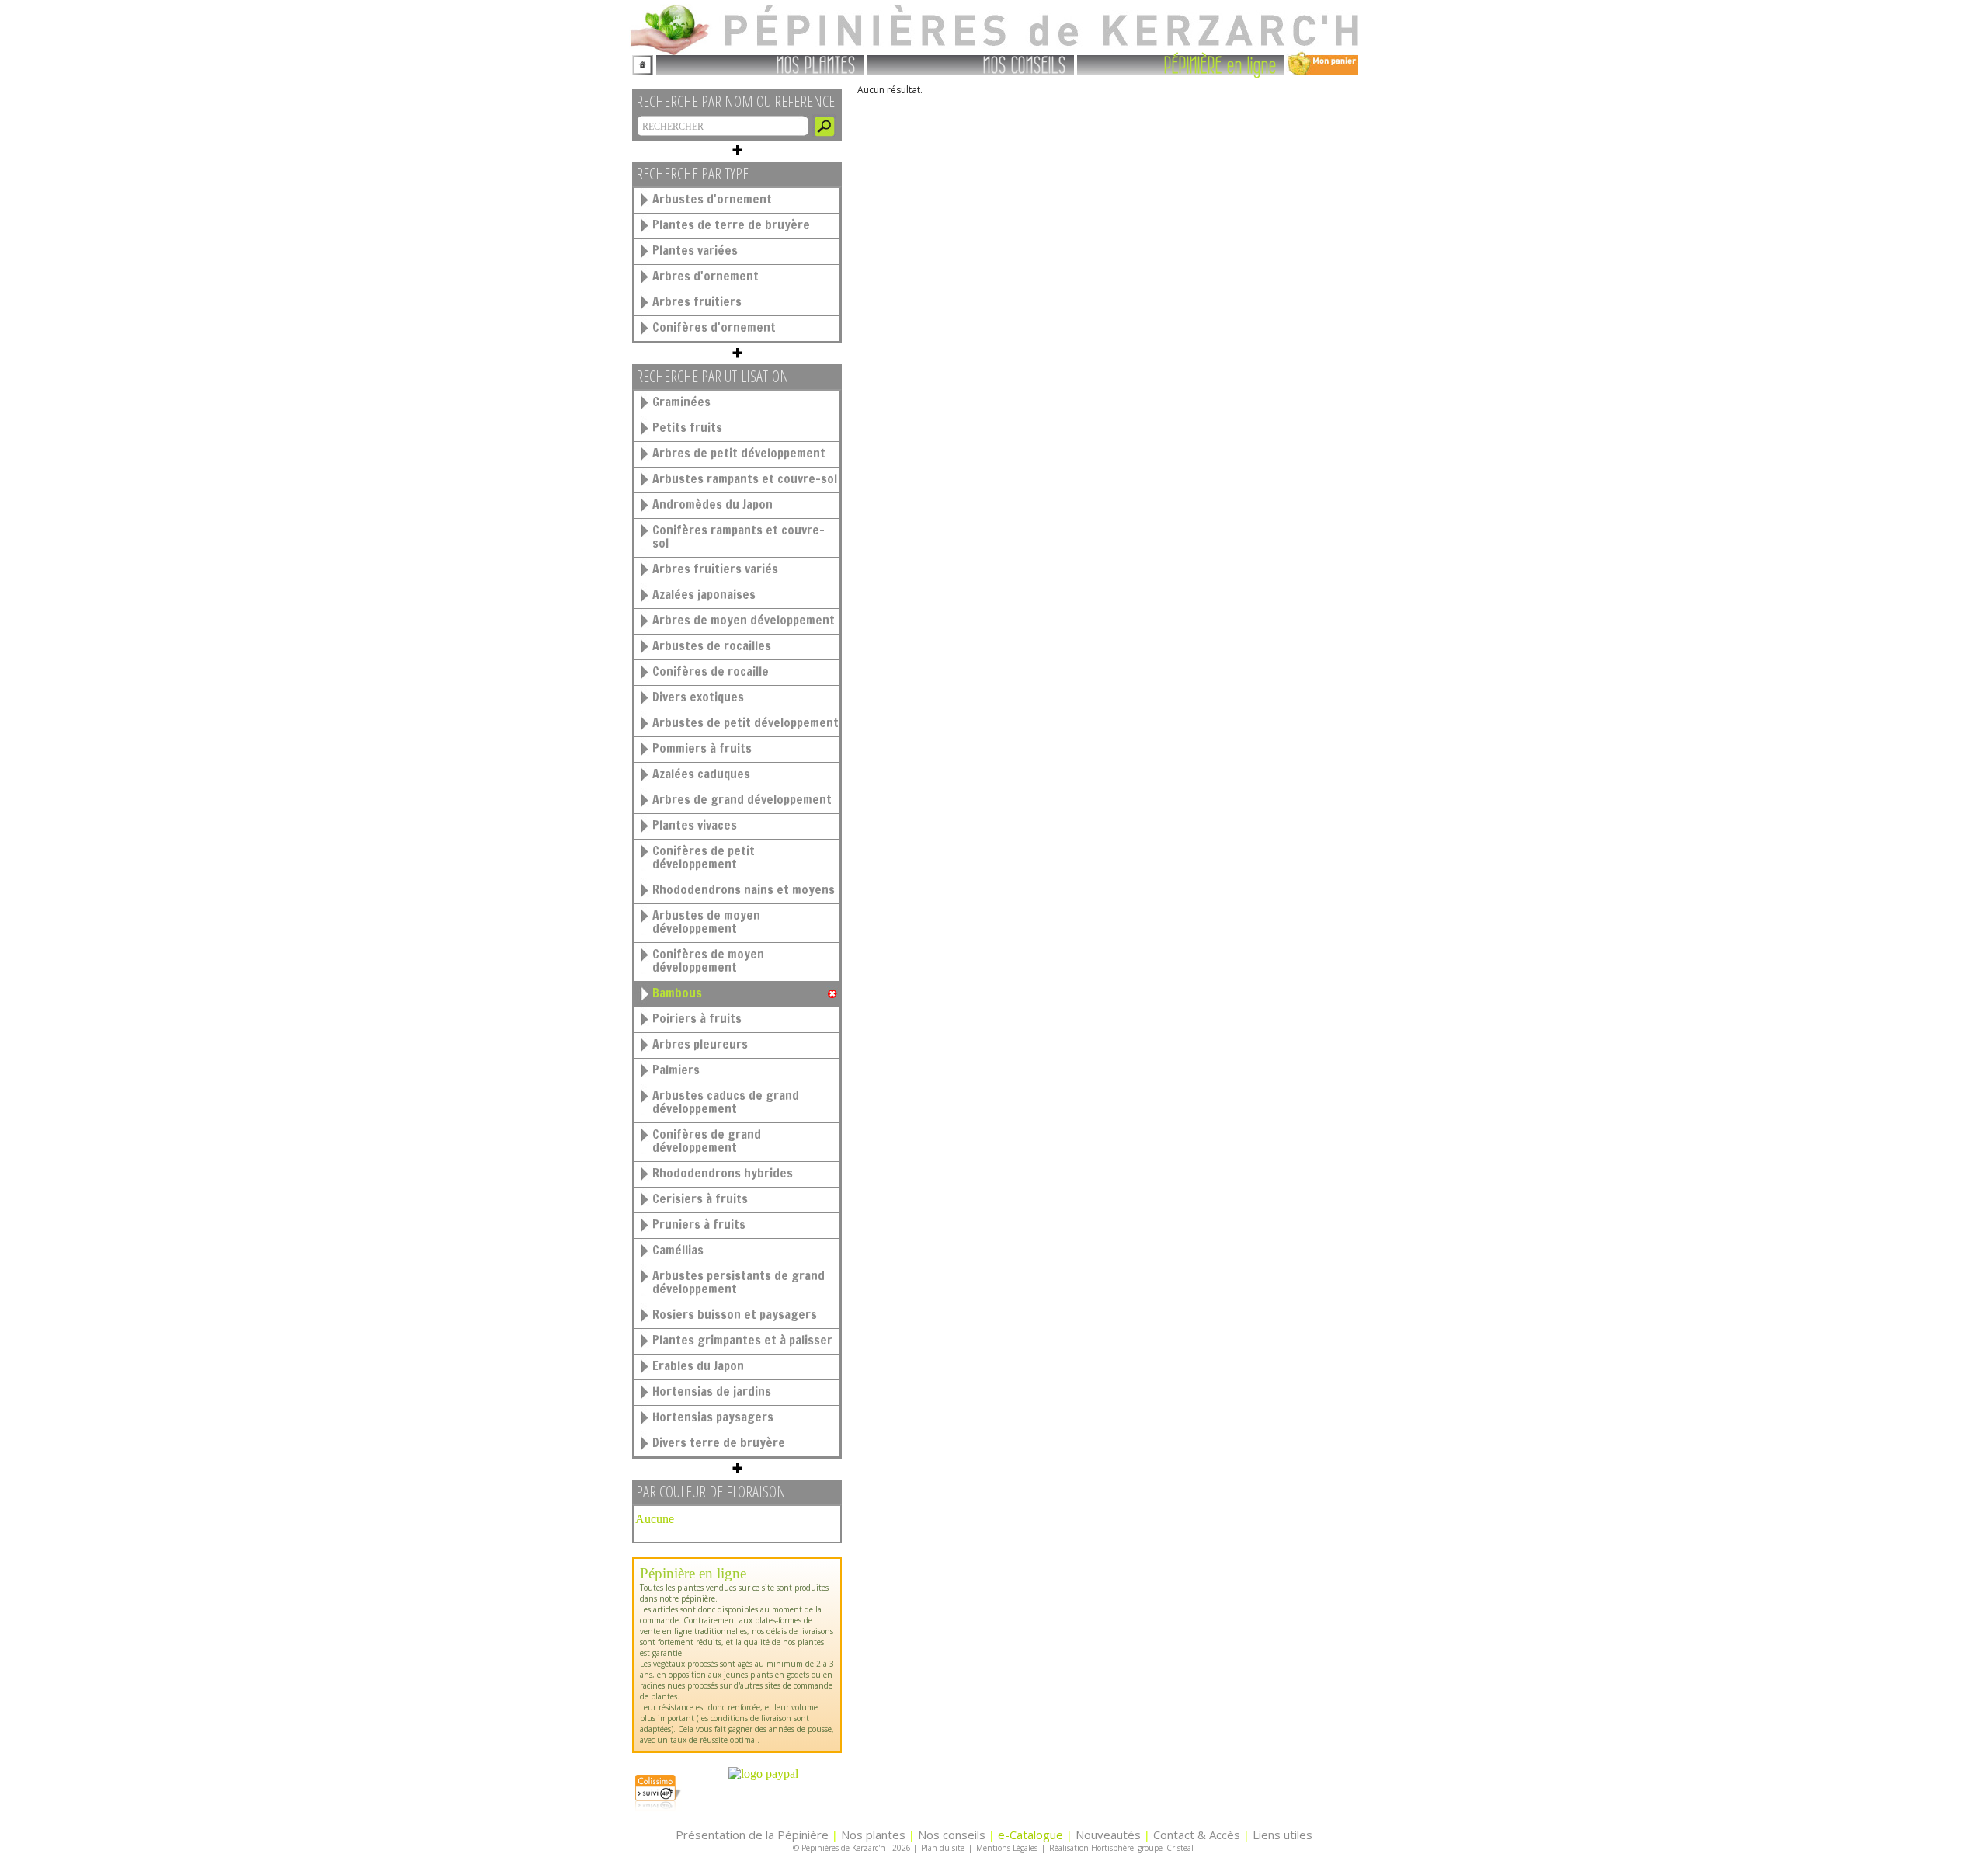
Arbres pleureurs (700, 1044)
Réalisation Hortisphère (1091, 1848)
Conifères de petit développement (704, 857)
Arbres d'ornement (706, 276)
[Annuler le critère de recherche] (832, 994)
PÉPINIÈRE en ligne (1220, 64)
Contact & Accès (1197, 1835)
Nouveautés (1108, 1835)
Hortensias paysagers (713, 1417)
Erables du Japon (698, 1365)
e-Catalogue (1030, 1835)
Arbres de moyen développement (744, 620)
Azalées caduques (701, 774)
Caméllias (678, 1250)
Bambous (677, 993)
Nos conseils (952, 1835)
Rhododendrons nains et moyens (744, 889)
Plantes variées (695, 250)
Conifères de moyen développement (708, 960)
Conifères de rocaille (711, 671)
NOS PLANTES (816, 64)
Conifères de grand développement (707, 1141)
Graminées (681, 402)
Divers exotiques (698, 697)
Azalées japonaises (704, 594)
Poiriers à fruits (697, 1018)
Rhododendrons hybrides (723, 1173)
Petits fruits (687, 427)
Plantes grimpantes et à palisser (742, 1340)
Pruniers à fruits (699, 1224)
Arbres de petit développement (739, 453)
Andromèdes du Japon (712, 504)
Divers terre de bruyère (719, 1442)
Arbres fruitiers (697, 301)
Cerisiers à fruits (700, 1198)
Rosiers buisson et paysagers (735, 1314)
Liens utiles (1282, 1835)
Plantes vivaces (695, 825)
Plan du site (943, 1848)
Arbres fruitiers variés (715, 569)
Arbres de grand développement (742, 799)
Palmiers (676, 1070)
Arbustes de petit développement (745, 722)
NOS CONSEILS (1025, 64)
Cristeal (1180, 1848)
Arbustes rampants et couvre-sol (745, 478)
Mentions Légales (1007, 1848)
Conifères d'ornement (714, 327)
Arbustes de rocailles (712, 645)
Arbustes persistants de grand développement (739, 1282)
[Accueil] (643, 63)
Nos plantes (873, 1835)
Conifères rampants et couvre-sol (739, 536)
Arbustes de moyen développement (706, 922)
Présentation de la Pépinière (752, 1835)
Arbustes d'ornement (712, 199)
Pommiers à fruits (702, 748)
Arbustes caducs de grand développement (726, 1102)
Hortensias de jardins (712, 1391)
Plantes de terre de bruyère (731, 224)
